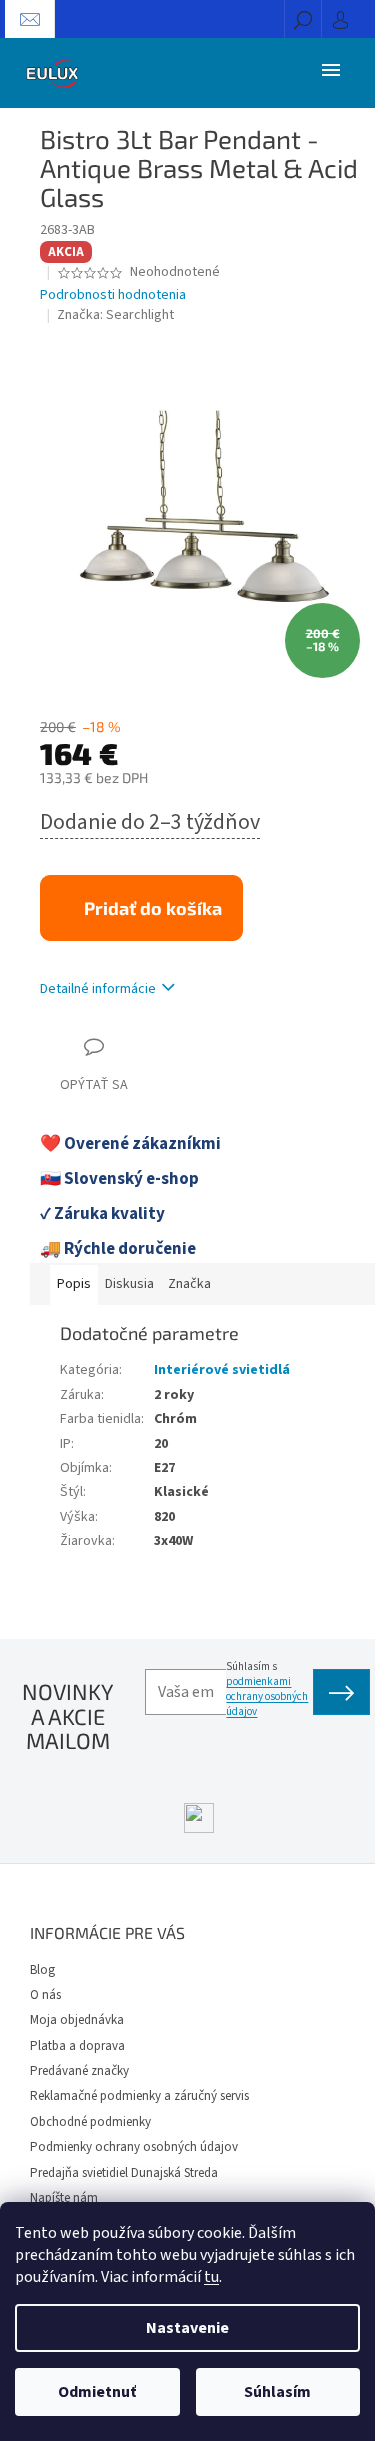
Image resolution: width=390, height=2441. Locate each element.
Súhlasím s (267, 1689)
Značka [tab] (189, 1284)
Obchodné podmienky (90, 2122)
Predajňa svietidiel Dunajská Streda (124, 2173)
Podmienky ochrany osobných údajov (134, 2147)
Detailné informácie (98, 989)
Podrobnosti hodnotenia (113, 295)
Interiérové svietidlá (222, 1370)
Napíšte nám (64, 2198)
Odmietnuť (97, 2392)
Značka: (115, 315)
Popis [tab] (74, 1284)
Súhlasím (277, 2392)
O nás (45, 1995)
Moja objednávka (77, 2020)
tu (211, 2277)
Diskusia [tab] (129, 1284)
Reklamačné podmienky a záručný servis (139, 2096)
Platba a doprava (77, 2046)
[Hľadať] (303, 19)
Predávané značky (79, 2071)
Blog (42, 1970)
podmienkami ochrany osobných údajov (267, 1696)
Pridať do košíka (153, 908)
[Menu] (331, 69)
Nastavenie (187, 2328)
